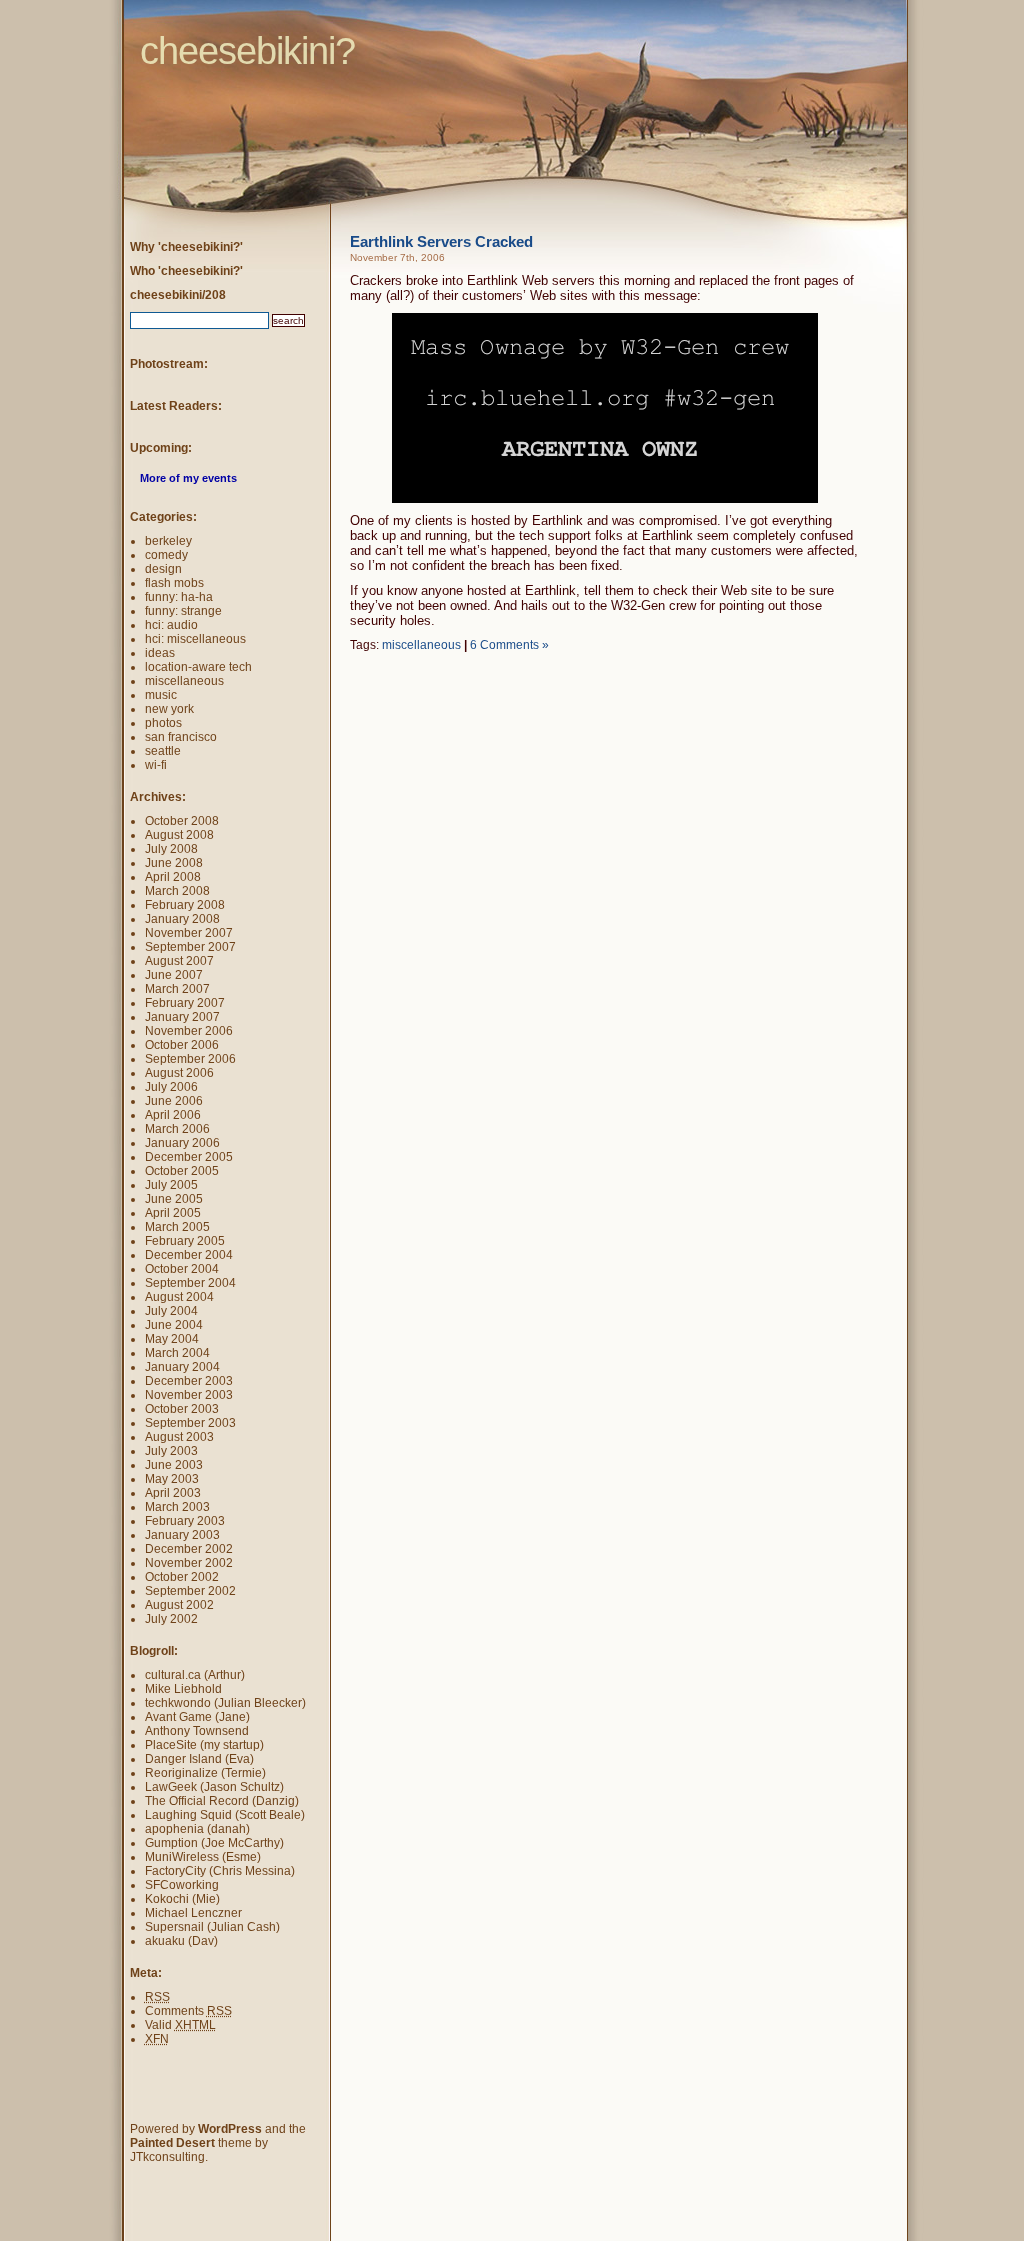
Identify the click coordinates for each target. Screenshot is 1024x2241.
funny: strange (183, 611)
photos (163, 723)
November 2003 (189, 1395)
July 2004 (171, 1311)
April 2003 (173, 1493)
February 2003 (185, 1521)
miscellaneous (421, 645)
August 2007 (179, 961)
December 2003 (189, 1381)
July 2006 (171, 1087)
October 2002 (182, 1577)
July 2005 (171, 1185)
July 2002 (171, 1619)
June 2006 (174, 1101)
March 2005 (177, 1227)
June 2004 (174, 1325)
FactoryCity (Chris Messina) (220, 1871)
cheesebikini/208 (178, 295)
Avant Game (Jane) (197, 1717)
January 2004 (182, 1367)
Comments (188, 2011)
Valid (180, 2025)
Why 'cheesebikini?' (186, 247)
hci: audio (171, 625)
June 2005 (174, 1199)
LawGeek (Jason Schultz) (214, 1787)
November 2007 (189, 933)
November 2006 (189, 1031)
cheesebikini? (103, 15)
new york (169, 709)
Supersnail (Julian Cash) (212, 1927)
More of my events (188, 478)
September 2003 (190, 1423)
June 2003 (174, 1465)
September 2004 (190, 1283)
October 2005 (182, 1171)
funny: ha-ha (179, 597)
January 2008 (182, 919)
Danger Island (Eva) (199, 1759)
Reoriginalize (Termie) (205, 1773)
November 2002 (189, 1563)
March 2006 (177, 1129)
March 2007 (177, 989)
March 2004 (177, 1353)
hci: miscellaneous (195, 639)
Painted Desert (172, 2143)
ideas (160, 653)
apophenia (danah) (197, 1829)
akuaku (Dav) (181, 1941)
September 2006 (190, 1059)
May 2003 (172, 1479)
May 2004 (172, 1339)
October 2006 (182, 1045)
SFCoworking (182, 1885)
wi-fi (156, 765)
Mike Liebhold (183, 1689)
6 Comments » (509, 645)
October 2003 (182, 1409)
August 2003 (179, 1437)
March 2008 (177, 891)
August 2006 (179, 1073)
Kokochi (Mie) (182, 1899)
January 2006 (182, 1143)
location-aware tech (198, 667)
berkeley (168, 541)
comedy (166, 555)
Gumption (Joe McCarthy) (214, 1843)
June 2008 (174, 863)
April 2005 (173, 1213)
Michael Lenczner (193, 1913)
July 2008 (171, 849)
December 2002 (189, 1549)
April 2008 (173, 877)
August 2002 (179, 1605)
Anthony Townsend (197, 1731)
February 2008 (185, 905)
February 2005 (185, 1241)
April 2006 (173, 1115)
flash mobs (174, 583)
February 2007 (185, 1003)
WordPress (230, 2129)
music (161, 695)
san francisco (181, 737)
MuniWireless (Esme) (203, 1857)
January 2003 (182, 1535)
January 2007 (182, 1017)
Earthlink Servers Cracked (441, 241)
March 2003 (177, 1507)
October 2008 (182, 821)
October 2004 (182, 1269)
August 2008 (179, 835)
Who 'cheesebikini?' (186, 271)
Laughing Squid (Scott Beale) (225, 1815)
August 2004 (179, 1297)
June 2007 (174, 975)
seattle (163, 751)
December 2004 (189, 1255)
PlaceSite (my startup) (204, 1745)
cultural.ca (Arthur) (195, 1675)
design (163, 569)
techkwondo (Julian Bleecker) (225, 1703)
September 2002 (190, 1591)
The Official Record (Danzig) (222, 1801)
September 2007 (190, 947)
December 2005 (189, 1157)
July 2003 (171, 1451)
